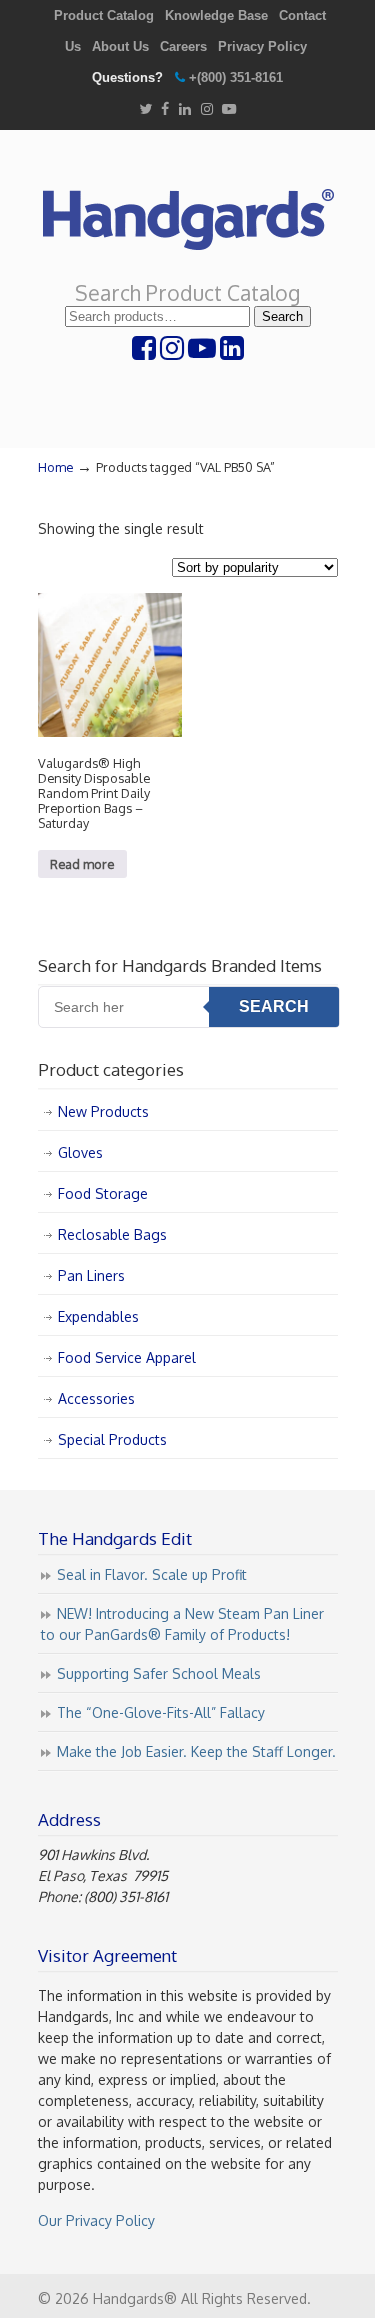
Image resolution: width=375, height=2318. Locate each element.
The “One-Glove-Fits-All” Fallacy (161, 1712)
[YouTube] (230, 109)
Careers (183, 46)
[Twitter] (145, 109)
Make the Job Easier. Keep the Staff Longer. (196, 1751)
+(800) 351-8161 (236, 77)
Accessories (96, 1398)
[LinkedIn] (185, 109)
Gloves (80, 1152)
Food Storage (103, 1193)
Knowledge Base (216, 15)
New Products (103, 1111)
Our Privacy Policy (96, 2220)
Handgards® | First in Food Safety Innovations (188, 211)
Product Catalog (104, 15)
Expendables (98, 1316)
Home (55, 467)
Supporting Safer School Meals (159, 1673)
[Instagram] (207, 109)
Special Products (112, 1439)
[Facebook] (165, 109)
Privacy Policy (262, 46)
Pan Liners (91, 1275)
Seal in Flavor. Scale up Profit (152, 1574)
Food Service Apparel (127, 1357)
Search (282, 316)
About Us (120, 46)
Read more (82, 864)
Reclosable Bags (112, 1234)
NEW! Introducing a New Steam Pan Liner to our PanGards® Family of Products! (182, 1624)
